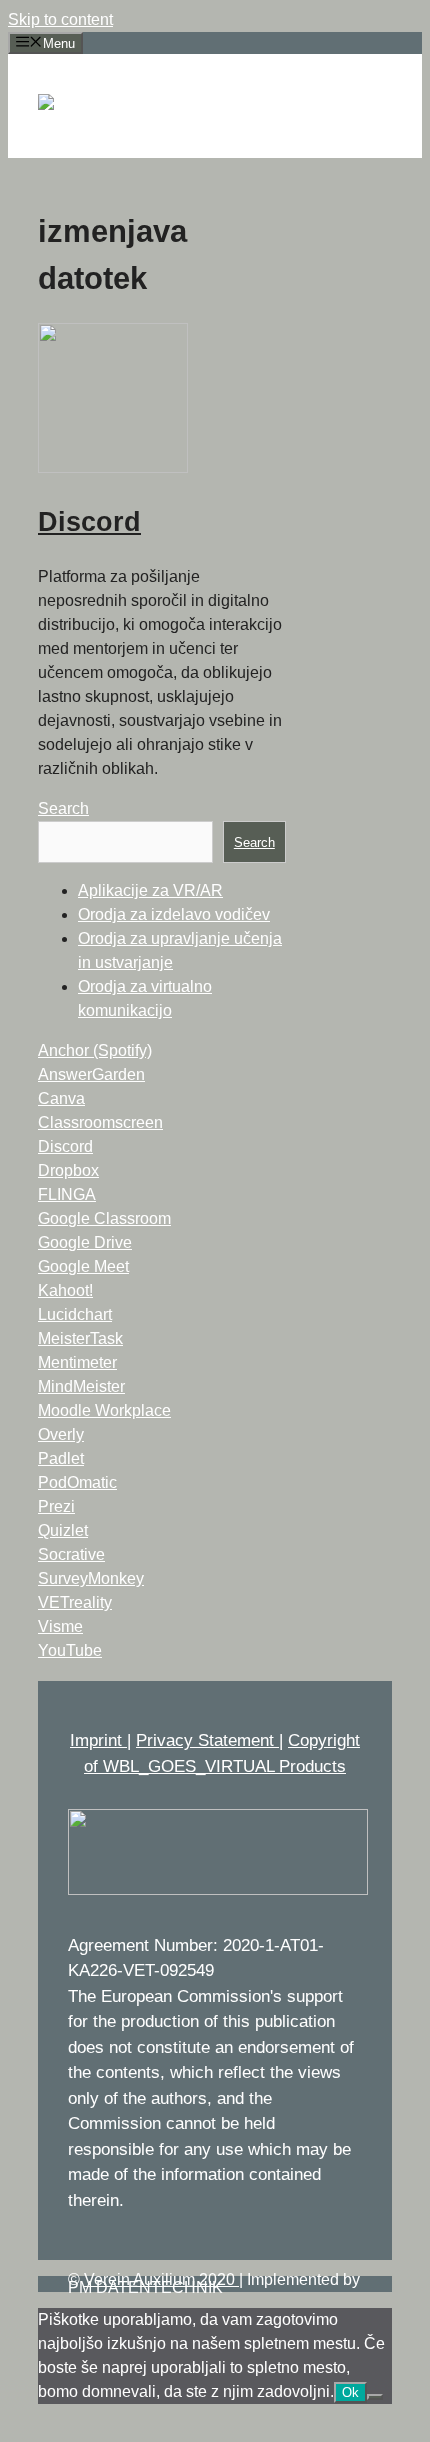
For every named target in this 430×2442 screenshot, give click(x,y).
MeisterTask (80, 1338)
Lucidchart (75, 1314)
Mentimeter (77, 1362)
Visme (60, 1626)
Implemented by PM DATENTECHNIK (214, 2283)
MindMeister (81, 1386)
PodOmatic (77, 1482)
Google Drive (85, 1242)
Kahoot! (65, 1290)
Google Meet (83, 1266)
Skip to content (60, 19)
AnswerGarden (91, 1074)
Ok (350, 2392)
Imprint (98, 1740)
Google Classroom (104, 1218)
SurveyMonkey (91, 1578)
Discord (89, 522)
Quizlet (63, 1530)
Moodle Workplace (104, 1410)
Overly (61, 1434)
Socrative (71, 1554)
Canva (61, 1098)
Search (63, 808)
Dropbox (68, 1170)
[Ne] (375, 2397)
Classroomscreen (100, 1122)
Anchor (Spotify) (95, 1050)
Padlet (61, 1458)
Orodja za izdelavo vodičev (174, 914)
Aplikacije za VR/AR (150, 890)
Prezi (56, 1506)
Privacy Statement (207, 1740)
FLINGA (67, 1194)
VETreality (75, 1602)
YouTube (70, 1650)
